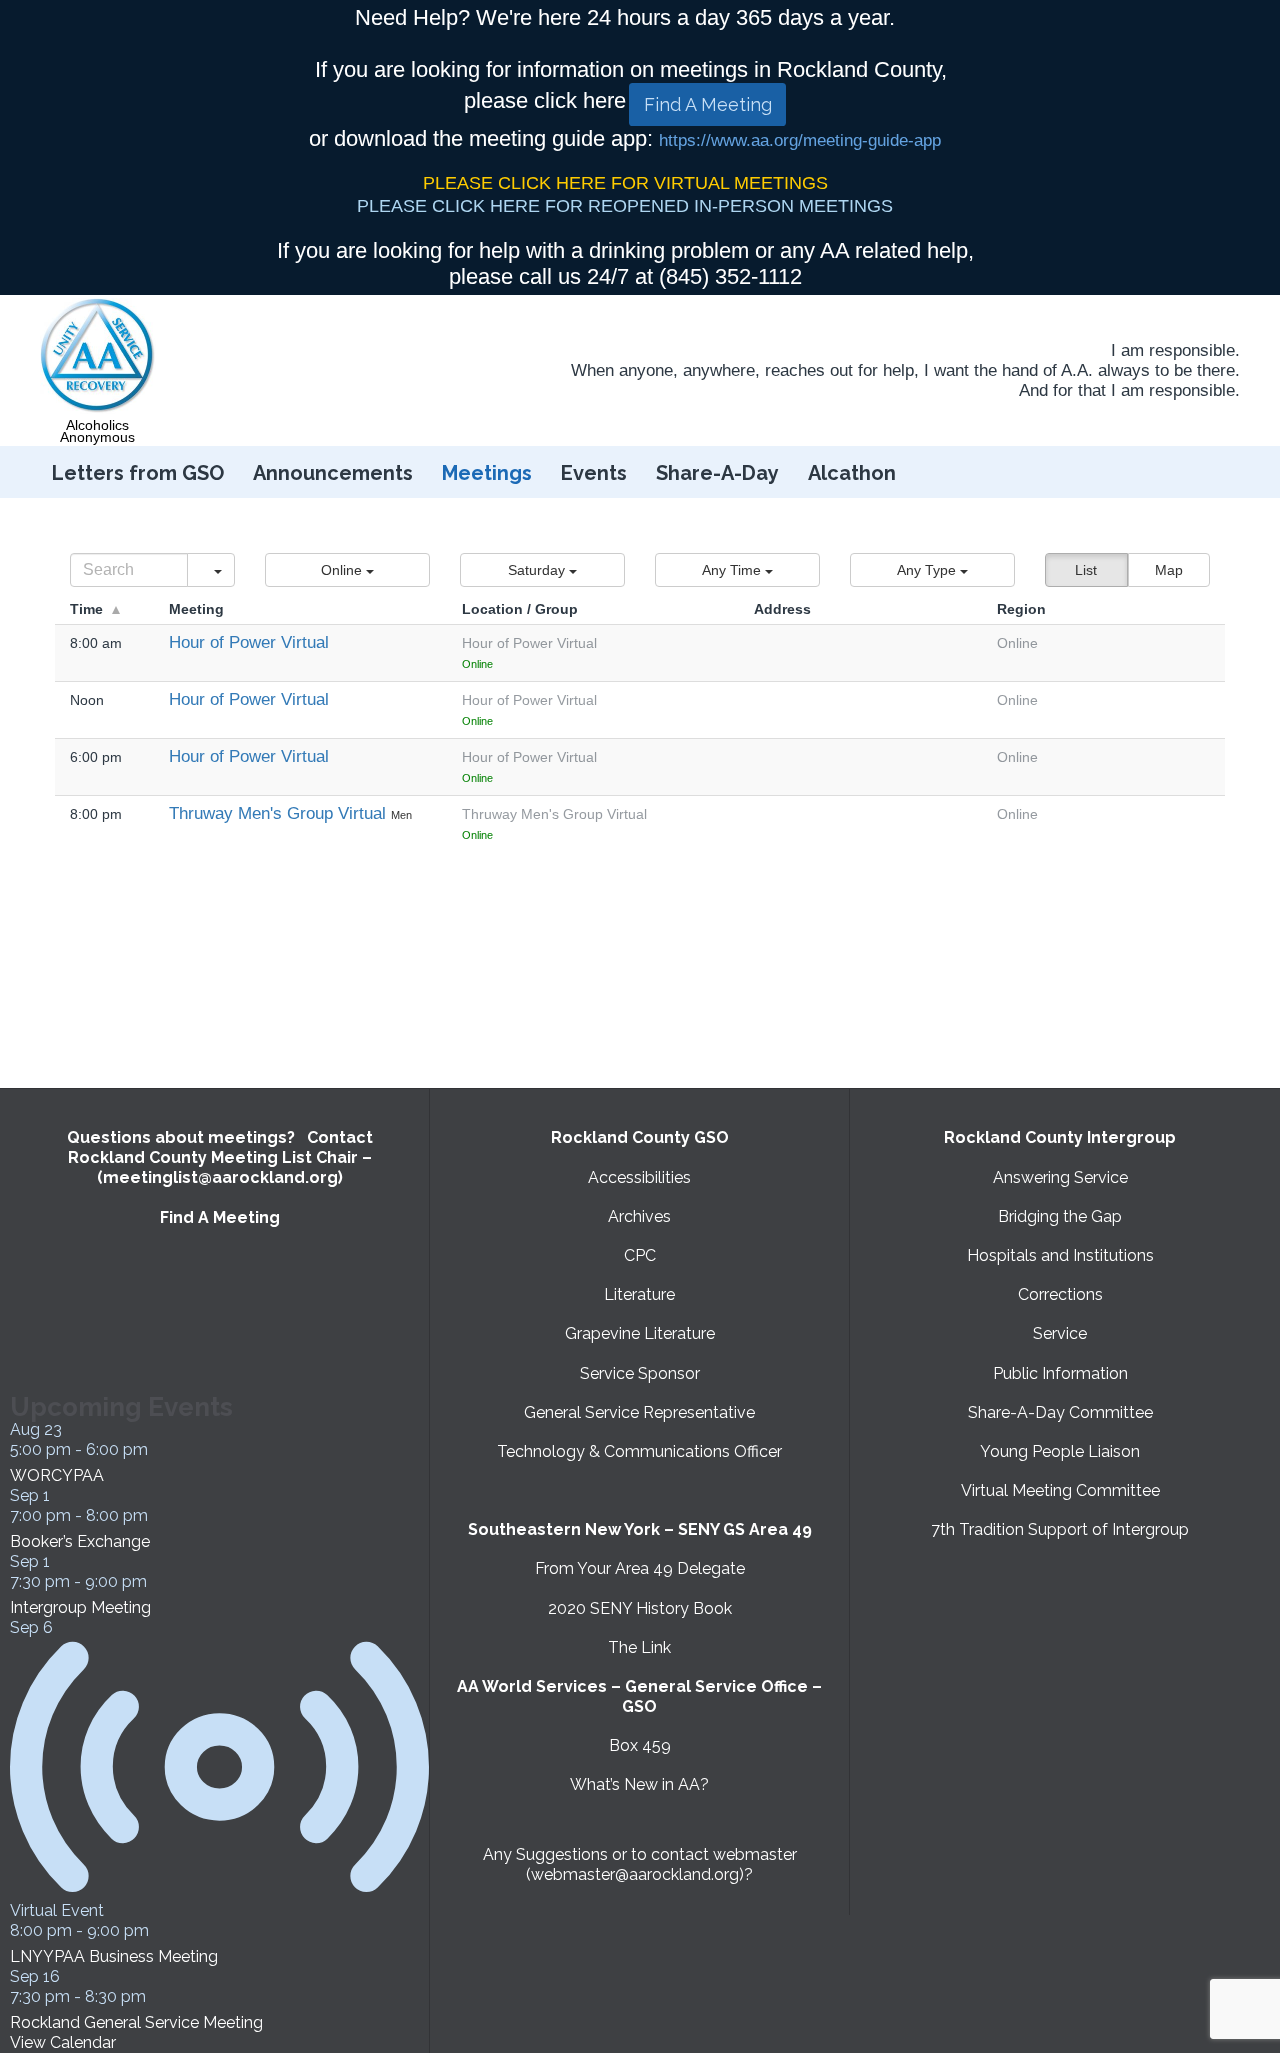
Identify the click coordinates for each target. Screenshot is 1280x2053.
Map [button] (1169, 570)
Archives (639, 1216)
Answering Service (1060, 1177)
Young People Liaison (1060, 1451)
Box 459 (640, 1745)
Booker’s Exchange (80, 1541)
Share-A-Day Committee (1060, 1412)
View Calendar (63, 2042)
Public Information (1060, 1373)
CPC (640, 1255)
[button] (347, 570)
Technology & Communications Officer (639, 1451)
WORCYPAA (57, 1475)
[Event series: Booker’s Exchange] (159, 1515)
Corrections (1060, 1294)
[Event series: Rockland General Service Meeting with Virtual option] (157, 1996)
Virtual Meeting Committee (1060, 1490)
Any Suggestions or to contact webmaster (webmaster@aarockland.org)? (640, 1864)
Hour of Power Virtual (249, 642)
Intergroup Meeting (80, 1607)
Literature (639, 1294)
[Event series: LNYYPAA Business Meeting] (160, 1930)
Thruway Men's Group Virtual (280, 813)
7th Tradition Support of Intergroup (1060, 1529)
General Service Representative (639, 1412)
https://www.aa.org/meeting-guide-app (800, 140)
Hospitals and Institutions (1060, 1255)
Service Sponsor (640, 1373)
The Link (639, 1647)
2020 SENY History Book (640, 1608)
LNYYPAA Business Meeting (114, 1956)
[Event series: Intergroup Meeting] (158, 1581)
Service (1060, 1333)
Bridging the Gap (1060, 1216)
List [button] (1086, 570)
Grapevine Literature (640, 1333)
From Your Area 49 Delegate (640, 1568)
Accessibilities (639, 1177)
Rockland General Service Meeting (136, 2022)
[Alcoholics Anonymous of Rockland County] (98, 356)
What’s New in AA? (639, 1784)
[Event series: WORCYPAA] (159, 1449)
